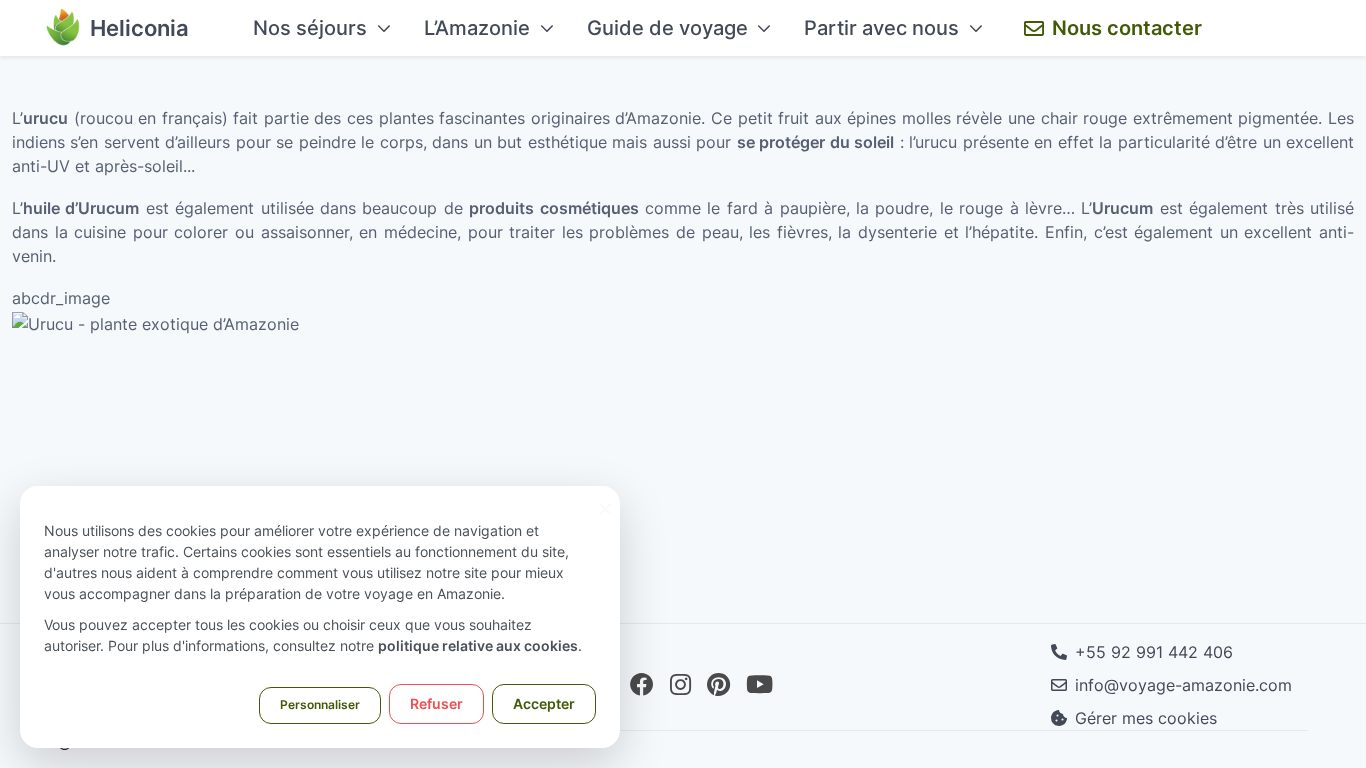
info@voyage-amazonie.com (1183, 685)
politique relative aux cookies (478, 645)
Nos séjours (310, 28)
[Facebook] (642, 685)
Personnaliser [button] (320, 704)
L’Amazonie (477, 28)
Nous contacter (1127, 28)
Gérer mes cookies (1146, 718)
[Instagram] (680, 685)
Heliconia (139, 28)
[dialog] (320, 617)
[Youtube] (759, 685)
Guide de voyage (667, 28)
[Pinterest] (718, 685)
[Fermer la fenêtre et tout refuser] (605, 498)
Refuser (436, 703)
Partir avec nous (881, 28)
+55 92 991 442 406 (1154, 652)
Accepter (544, 703)
